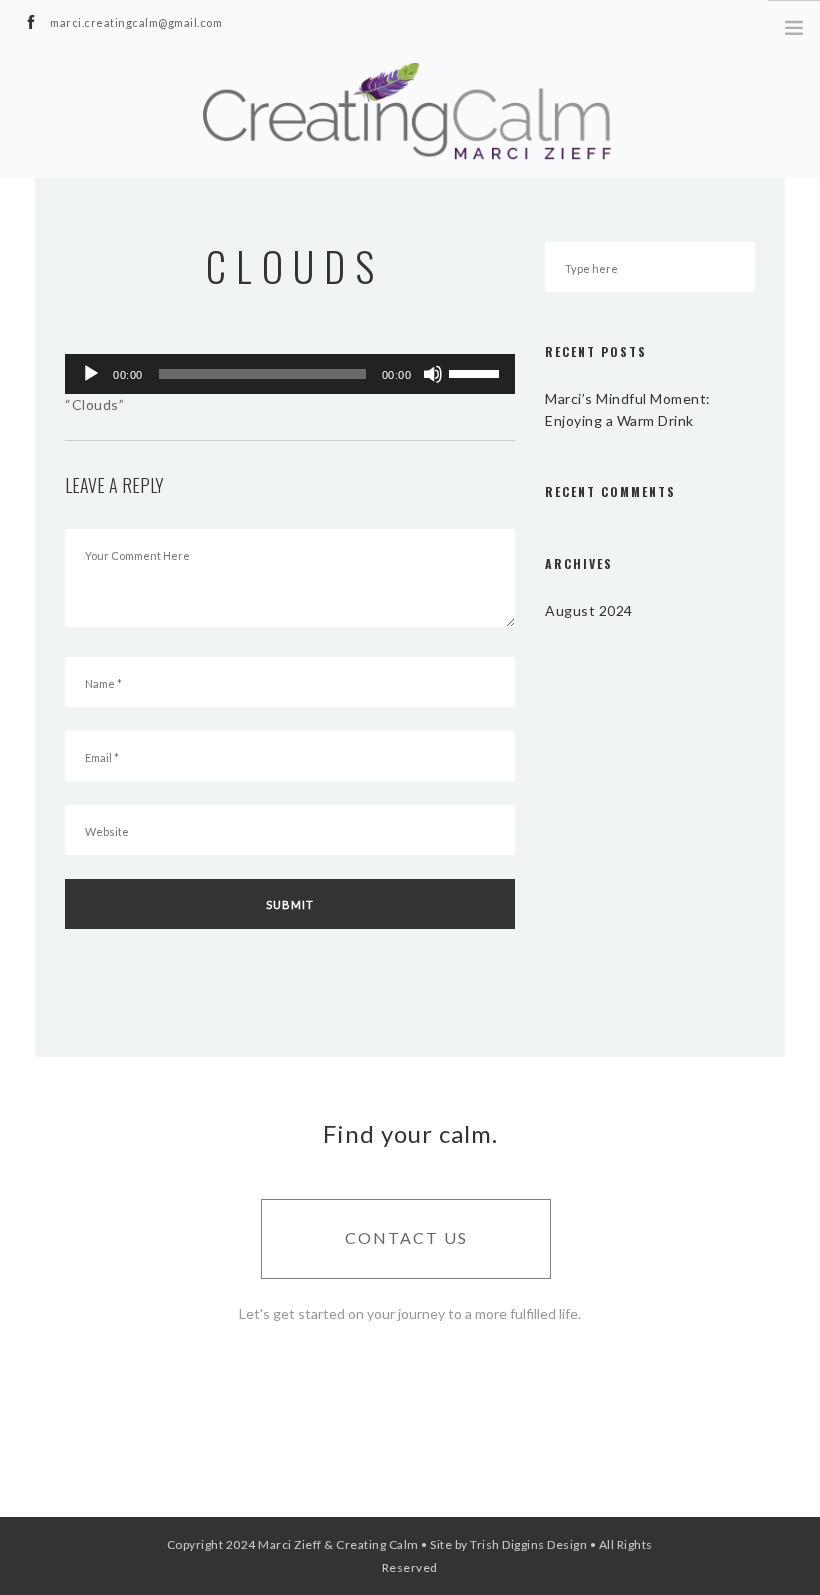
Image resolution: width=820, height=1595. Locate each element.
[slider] (477, 372)
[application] (290, 374)
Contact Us (406, 1237)
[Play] (91, 374)
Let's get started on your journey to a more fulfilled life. (410, 1313)
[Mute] (433, 374)
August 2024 (589, 610)
